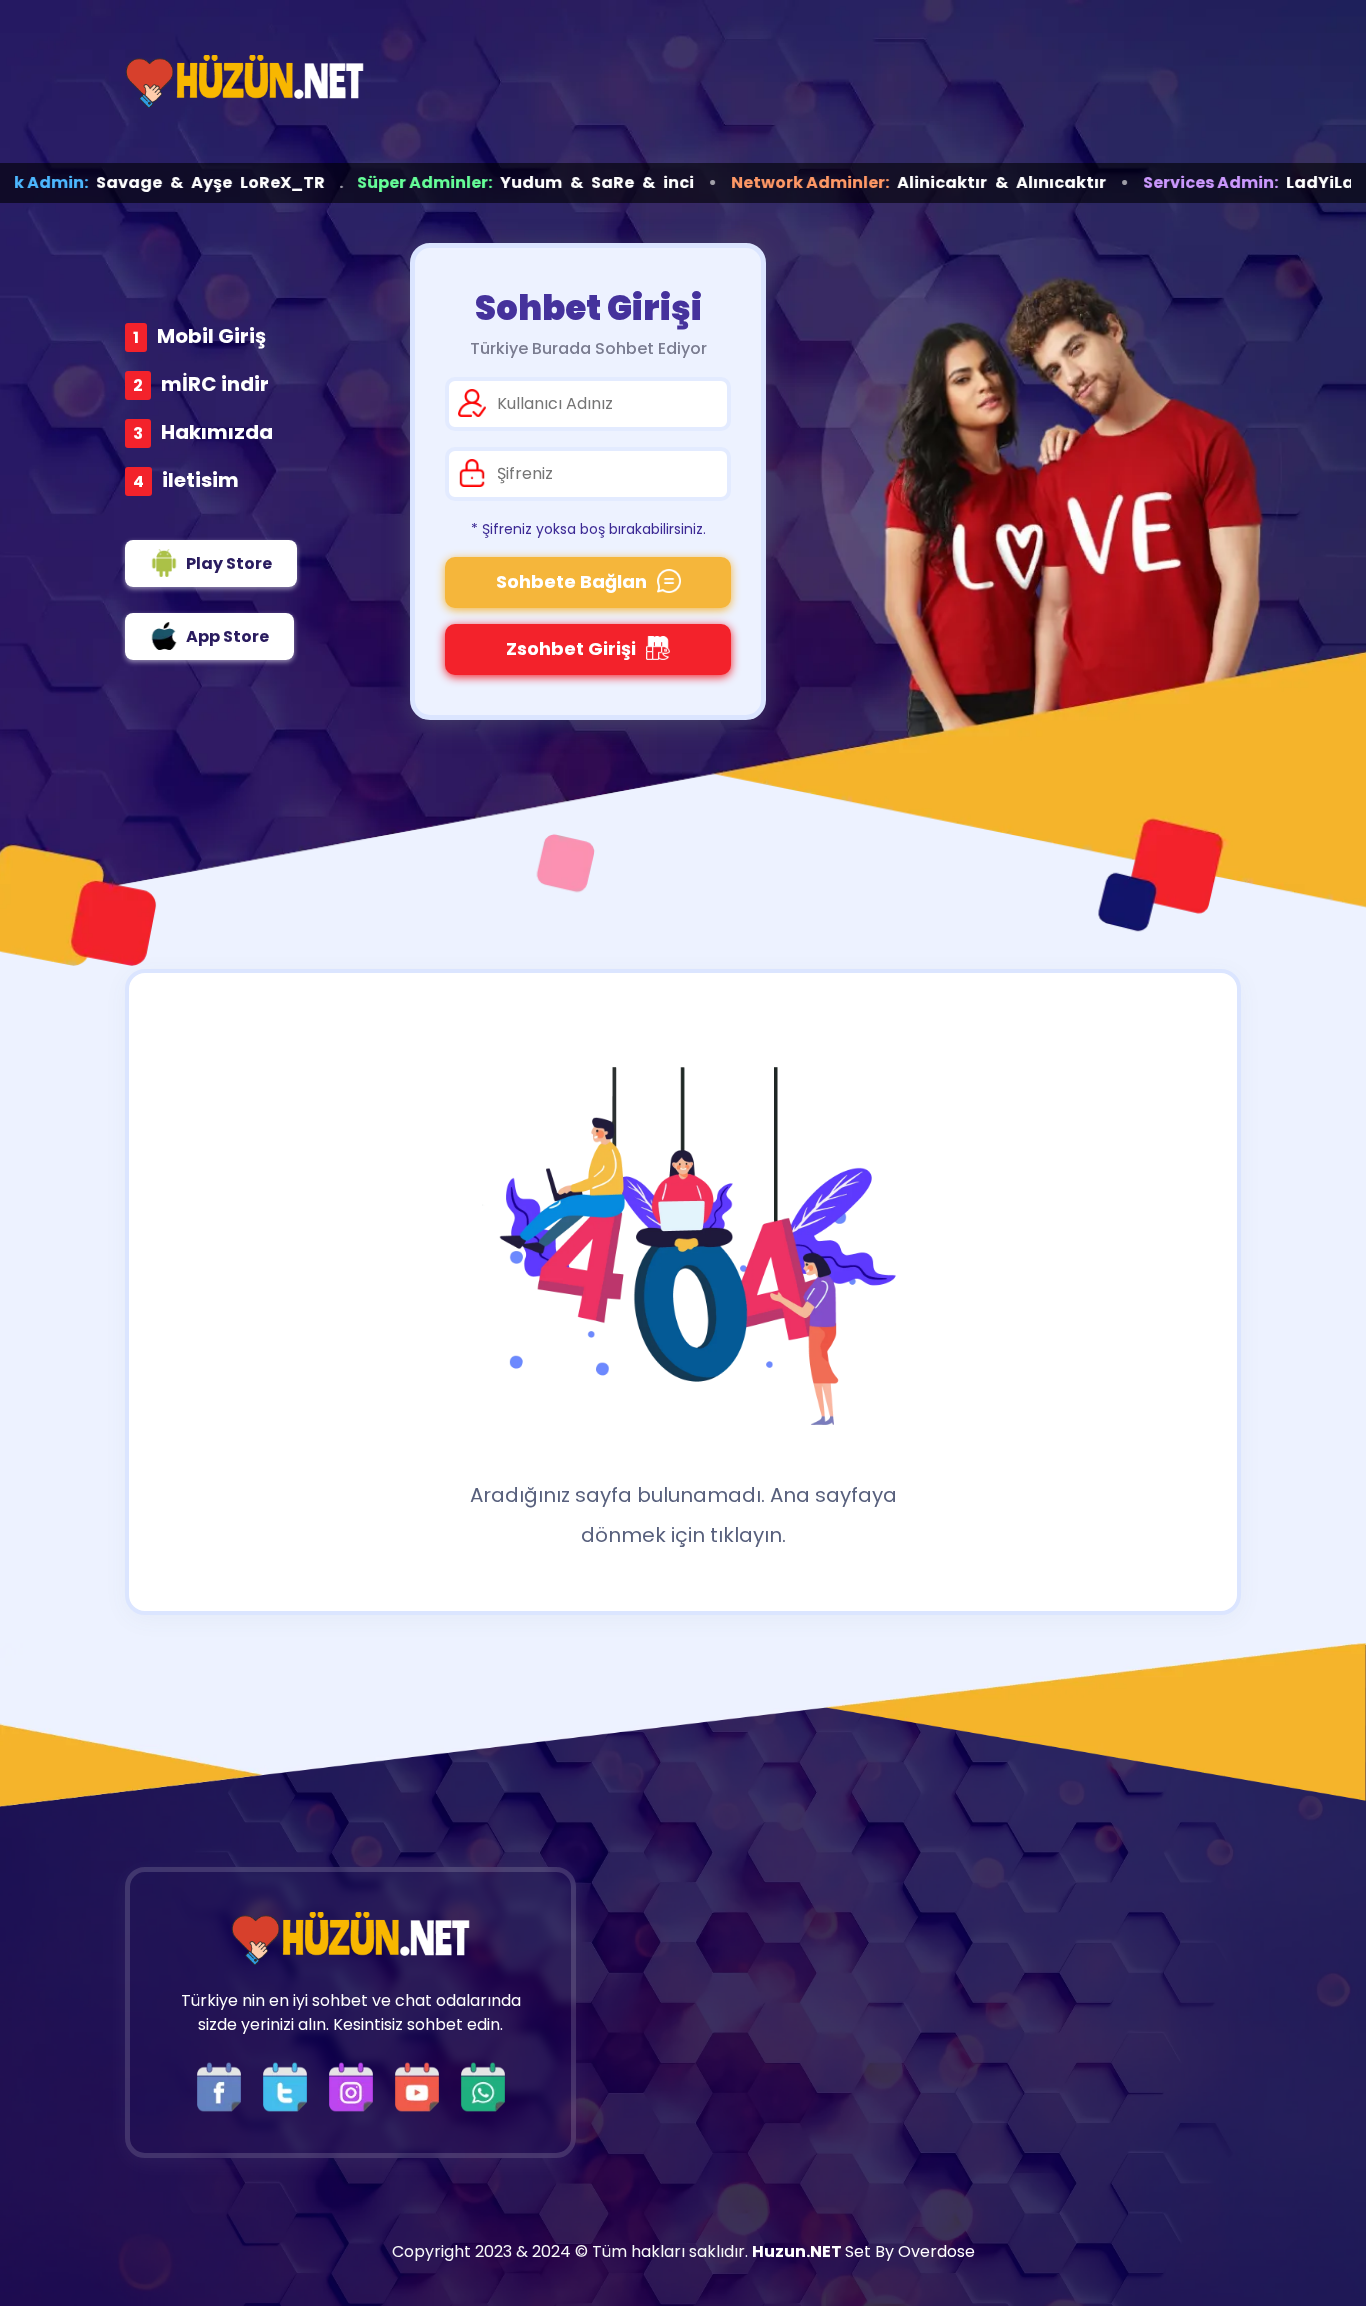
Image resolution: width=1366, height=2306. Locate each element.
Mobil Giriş (211, 336)
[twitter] (290, 2085)
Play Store (229, 563)
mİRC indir (215, 384)
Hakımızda (217, 432)
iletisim (200, 480)
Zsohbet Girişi (571, 648)
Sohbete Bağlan (571, 581)
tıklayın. (748, 1535)
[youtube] (422, 2085)
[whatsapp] (483, 2085)
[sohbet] (245, 81)
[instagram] (356, 2085)
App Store (227, 636)
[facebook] (224, 2085)
